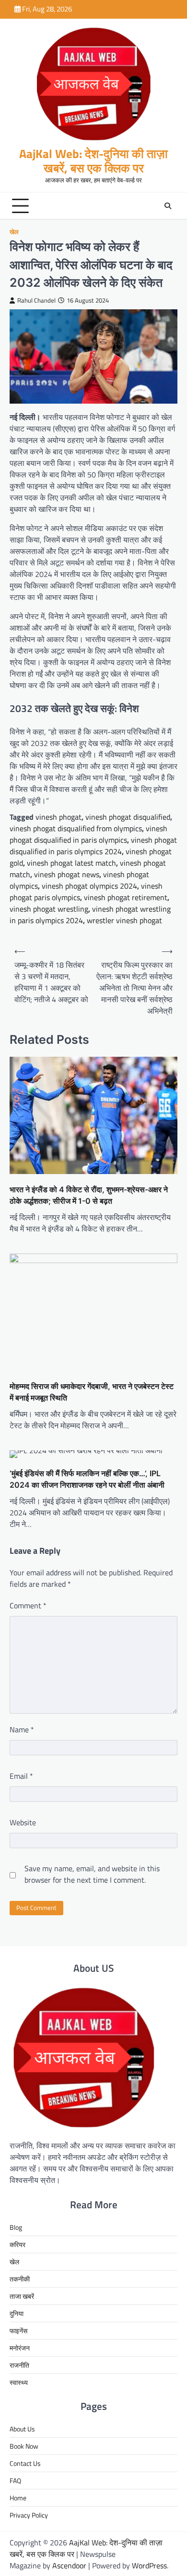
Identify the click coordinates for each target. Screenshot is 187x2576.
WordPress (149, 2565)
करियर (18, 2244)
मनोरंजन (20, 2348)
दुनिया (17, 2313)
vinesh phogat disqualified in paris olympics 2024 (93, 846)
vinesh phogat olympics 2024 (89, 886)
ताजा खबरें (22, 2296)
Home (18, 2498)
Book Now (24, 2446)
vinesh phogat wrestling (49, 909)
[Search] (168, 206)
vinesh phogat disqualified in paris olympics (88, 834)
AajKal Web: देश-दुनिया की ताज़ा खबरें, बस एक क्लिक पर (93, 161)
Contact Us (25, 2463)
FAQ (15, 2480)
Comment (28, 1605)
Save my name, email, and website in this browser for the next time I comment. (92, 1874)
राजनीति (19, 2365)
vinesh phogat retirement (126, 897)
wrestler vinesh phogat (124, 920)
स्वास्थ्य (19, 2382)
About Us (22, 2429)
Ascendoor (69, 2565)
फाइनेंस (18, 2331)
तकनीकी (20, 2279)
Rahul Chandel (36, 300)
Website (23, 1822)
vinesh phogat (58, 817)
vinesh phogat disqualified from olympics (76, 828)
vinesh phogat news (67, 874)
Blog (16, 2227)
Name (22, 1729)
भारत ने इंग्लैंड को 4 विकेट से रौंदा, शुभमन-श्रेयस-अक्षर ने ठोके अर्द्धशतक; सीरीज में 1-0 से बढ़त (89, 1195)
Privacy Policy (29, 2515)
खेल (14, 232)
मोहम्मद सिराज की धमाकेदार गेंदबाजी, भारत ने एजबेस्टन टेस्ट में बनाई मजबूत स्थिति (92, 1392)
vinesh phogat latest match (71, 863)
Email (21, 1776)
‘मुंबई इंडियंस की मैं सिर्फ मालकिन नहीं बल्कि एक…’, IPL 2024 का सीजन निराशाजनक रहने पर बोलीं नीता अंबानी (87, 1479)
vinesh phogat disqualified (128, 817)
